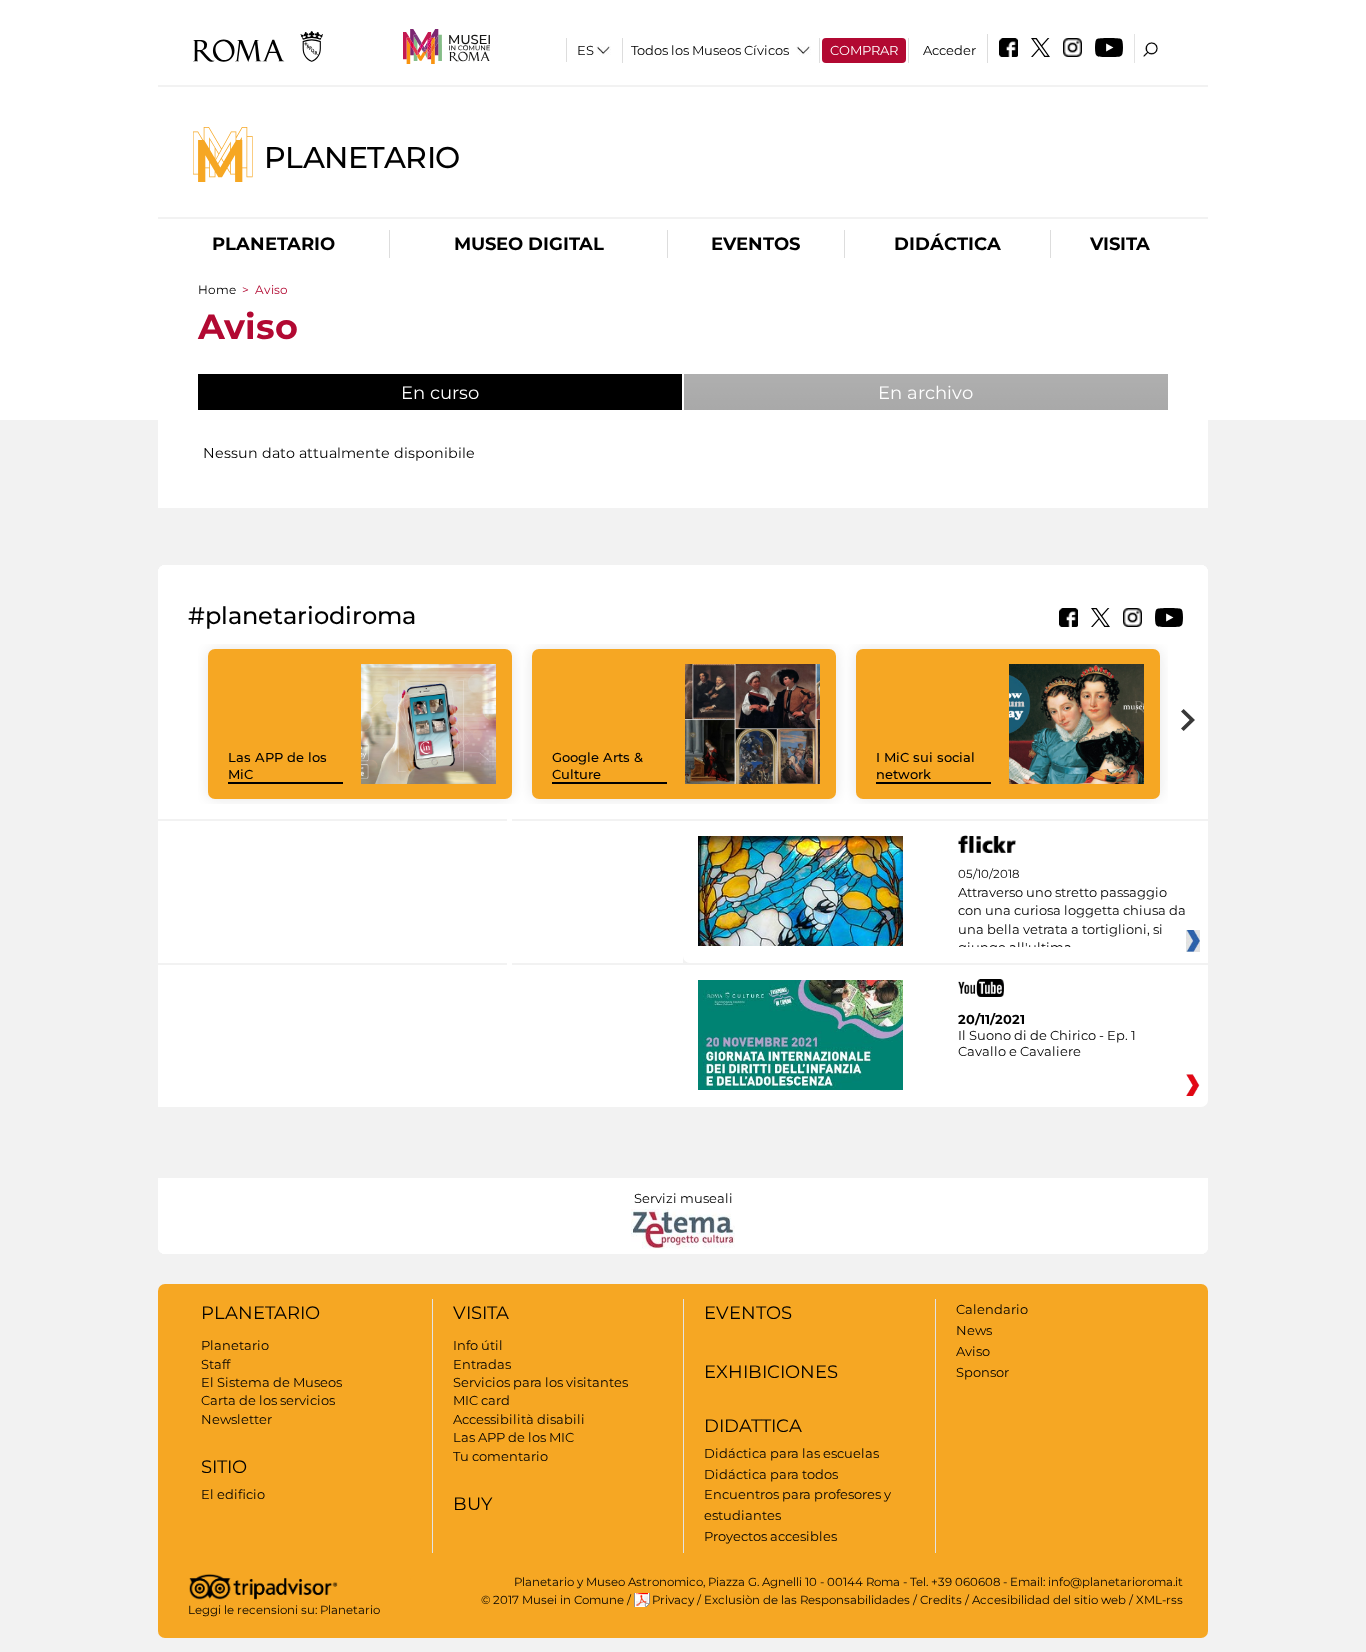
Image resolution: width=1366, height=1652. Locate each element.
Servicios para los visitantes (540, 1382)
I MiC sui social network (925, 765)
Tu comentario (500, 1456)
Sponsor (982, 1372)
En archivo (925, 393)
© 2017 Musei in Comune (552, 1600)
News (974, 1330)
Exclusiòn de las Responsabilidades (807, 1600)
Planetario (362, 156)
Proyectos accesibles (770, 1536)
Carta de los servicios (268, 1400)
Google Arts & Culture (597, 765)
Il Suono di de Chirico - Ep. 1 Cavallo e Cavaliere (1047, 1043)
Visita (1120, 244)
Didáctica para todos (771, 1474)
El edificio (233, 1494)
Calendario (992, 1309)
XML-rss (1159, 1600)
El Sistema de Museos (271, 1382)
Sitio (224, 1467)
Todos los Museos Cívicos (710, 50)
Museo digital (529, 244)
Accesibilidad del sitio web (1049, 1600)
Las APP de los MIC (513, 1437)
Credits (941, 1600)
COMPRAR (864, 50)
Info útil (478, 1345)
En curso (490, 393)
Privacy (673, 1600)
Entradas (482, 1364)
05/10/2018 (1072, 911)
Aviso (973, 1351)
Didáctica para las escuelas (791, 1453)
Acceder (949, 50)
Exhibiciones (771, 1372)
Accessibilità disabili (519, 1419)
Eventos (755, 244)
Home (217, 289)
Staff (215, 1364)
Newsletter (236, 1419)
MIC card (481, 1400)
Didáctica (947, 244)
